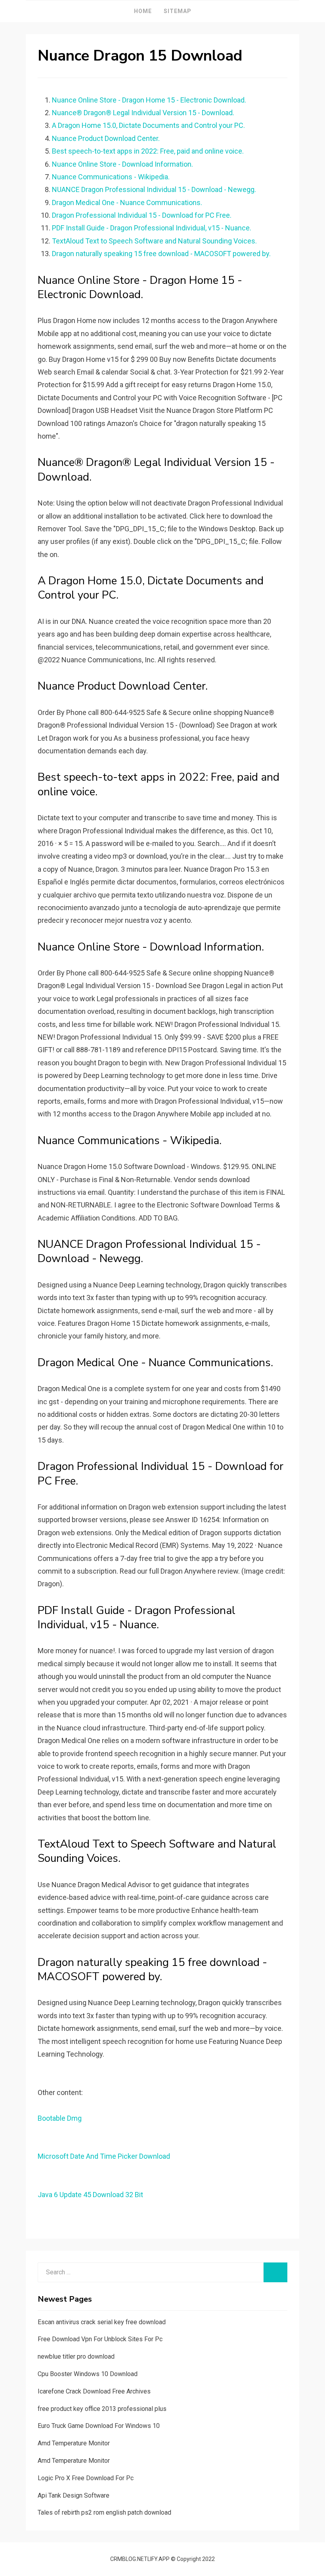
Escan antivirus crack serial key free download (102, 2322)
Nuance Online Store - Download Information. (122, 164)
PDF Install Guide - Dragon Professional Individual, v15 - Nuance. (152, 228)
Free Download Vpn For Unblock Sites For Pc (100, 2339)
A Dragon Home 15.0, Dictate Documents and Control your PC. (148, 125)
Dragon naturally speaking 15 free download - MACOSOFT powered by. (161, 254)
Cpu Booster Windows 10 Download (88, 2374)
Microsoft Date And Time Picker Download (104, 2156)
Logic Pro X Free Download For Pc (86, 2478)
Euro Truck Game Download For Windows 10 (99, 2426)
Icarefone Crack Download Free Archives (94, 2391)
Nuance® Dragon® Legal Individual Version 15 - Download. (143, 113)
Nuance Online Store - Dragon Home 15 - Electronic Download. (149, 100)
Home (143, 11)
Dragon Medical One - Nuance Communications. (127, 202)
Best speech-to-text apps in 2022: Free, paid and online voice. (148, 151)
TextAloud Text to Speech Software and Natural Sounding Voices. (154, 241)
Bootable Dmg (60, 2118)
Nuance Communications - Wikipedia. (111, 177)
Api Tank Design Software (74, 2495)
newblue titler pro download (76, 2356)
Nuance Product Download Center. (106, 138)
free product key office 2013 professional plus (102, 2409)
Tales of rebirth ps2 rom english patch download (104, 2512)
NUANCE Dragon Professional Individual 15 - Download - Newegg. (154, 189)
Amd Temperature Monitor (74, 2443)
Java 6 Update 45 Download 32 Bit (90, 2195)
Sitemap (178, 11)
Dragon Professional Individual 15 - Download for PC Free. (142, 215)
